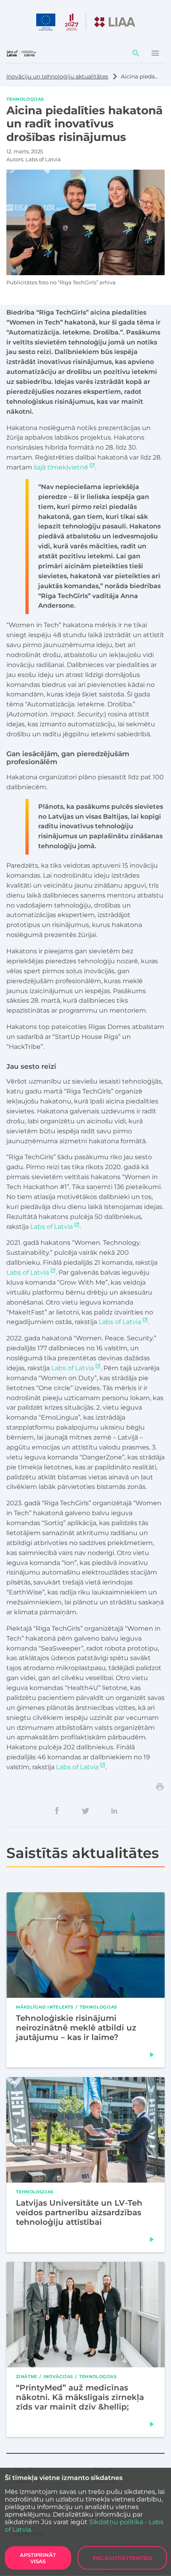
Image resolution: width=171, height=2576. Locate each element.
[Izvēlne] (155, 53)
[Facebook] (57, 1811)
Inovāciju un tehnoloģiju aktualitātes (57, 76)
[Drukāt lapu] (160, 1787)
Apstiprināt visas (38, 2558)
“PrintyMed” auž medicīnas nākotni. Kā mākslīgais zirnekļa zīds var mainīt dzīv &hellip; (80, 2397)
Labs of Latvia (51, 1227)
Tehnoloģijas (25, 99)
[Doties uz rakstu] (152, 2055)
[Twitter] (85, 1811)
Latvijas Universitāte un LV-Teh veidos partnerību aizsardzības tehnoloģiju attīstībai (79, 2212)
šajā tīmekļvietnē (61, 467)
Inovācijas (58, 2376)
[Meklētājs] (136, 53)
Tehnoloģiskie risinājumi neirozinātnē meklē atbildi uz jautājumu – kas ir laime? (76, 2028)
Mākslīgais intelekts (45, 2007)
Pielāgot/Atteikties (122, 2558)
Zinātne (27, 2376)
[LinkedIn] (114, 1811)
